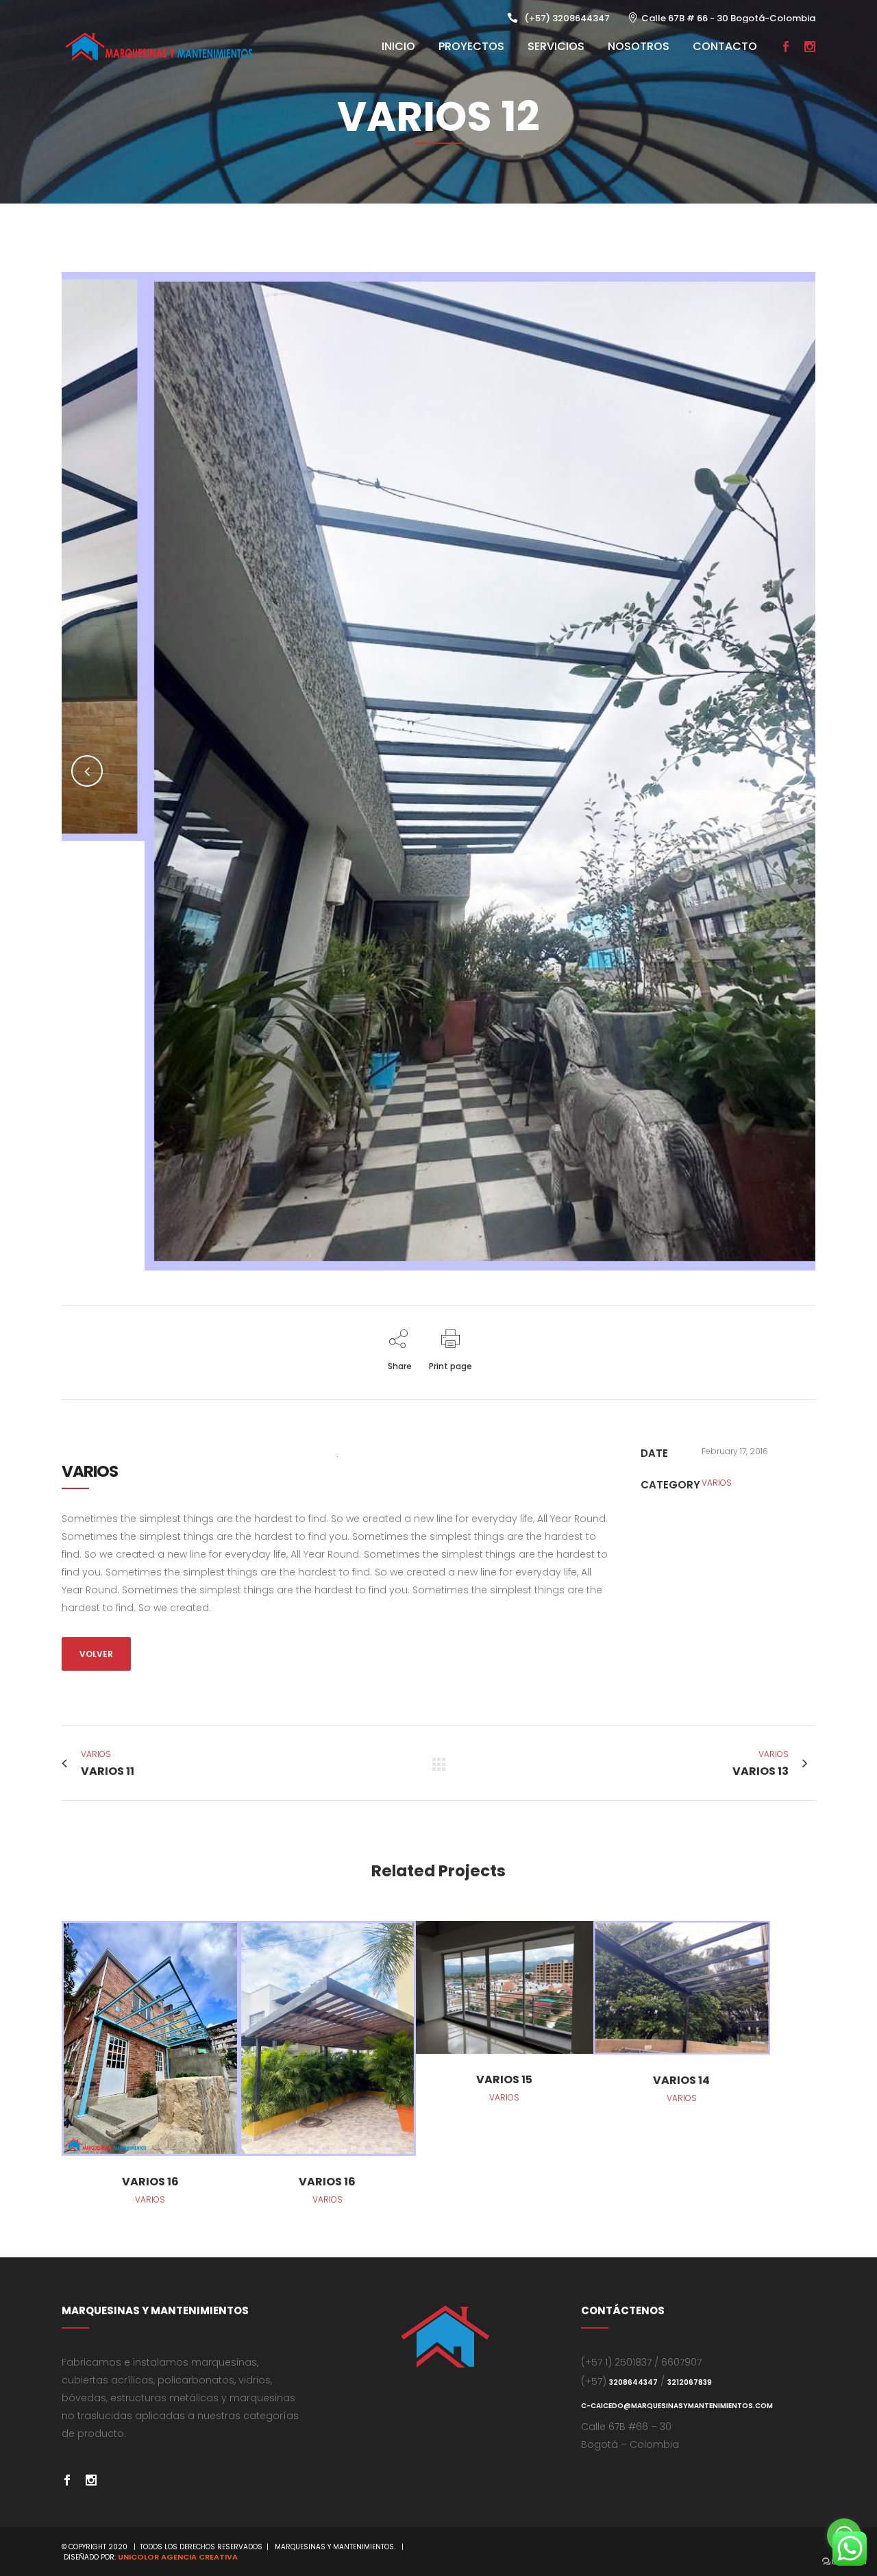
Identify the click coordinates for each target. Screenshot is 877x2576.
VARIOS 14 (681, 2080)
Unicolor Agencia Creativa (178, 2557)
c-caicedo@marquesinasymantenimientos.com (677, 2406)
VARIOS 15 (504, 2080)
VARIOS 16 (150, 2182)
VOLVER (96, 1654)
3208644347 (633, 2382)
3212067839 (690, 2382)
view (150, 2036)
